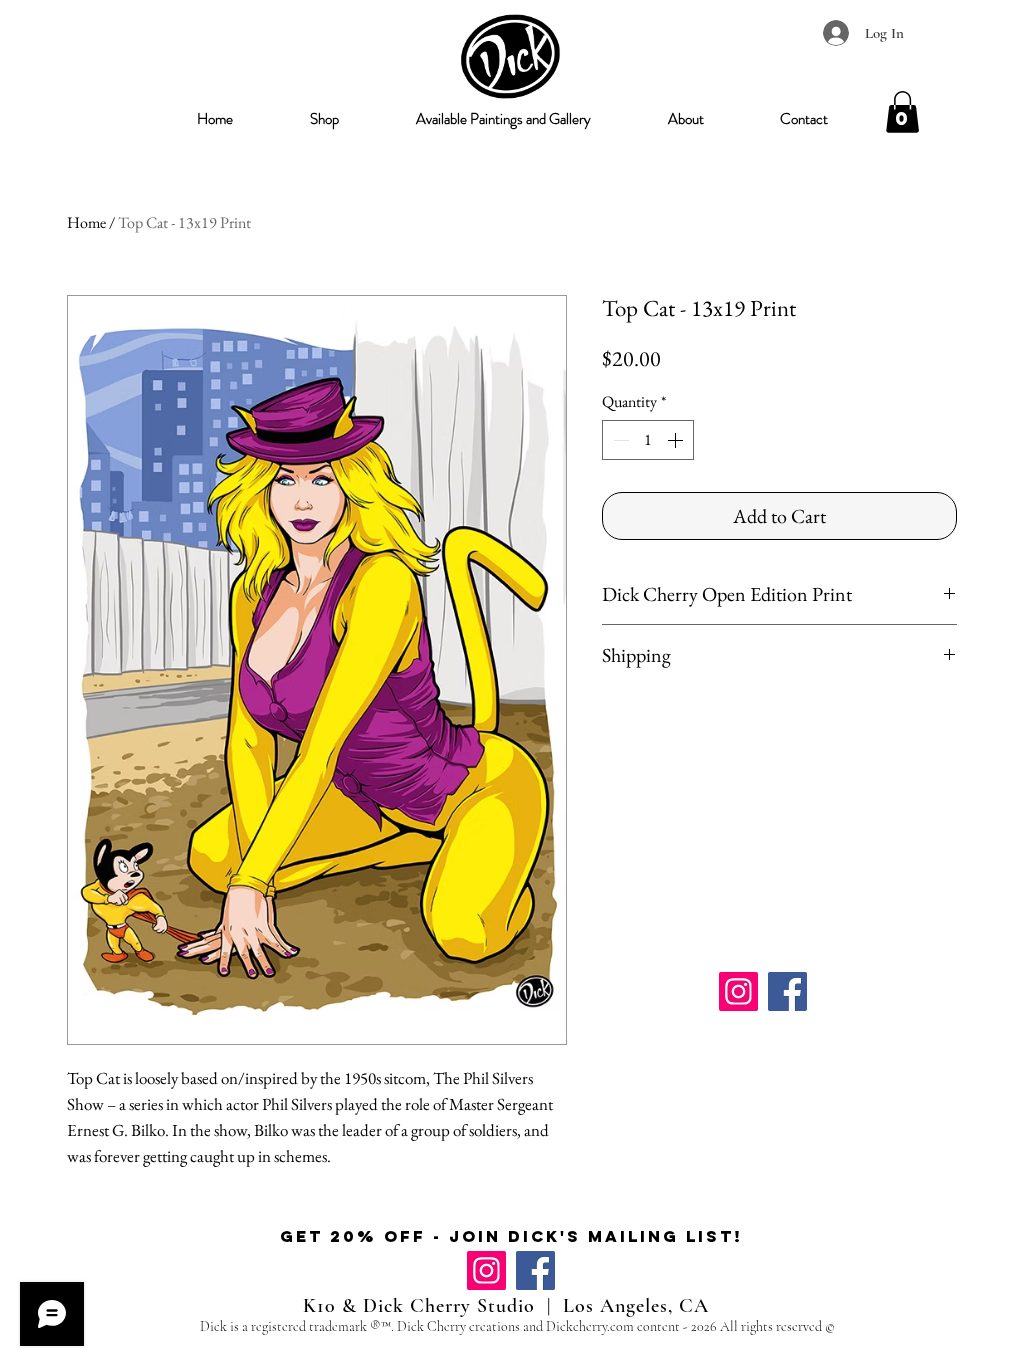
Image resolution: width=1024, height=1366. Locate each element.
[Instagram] (738, 991)
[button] (324, 119)
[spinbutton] (648, 440)
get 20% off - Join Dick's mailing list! (511, 1236)
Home (86, 222)
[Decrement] (619, 440)
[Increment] (677, 440)
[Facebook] (787, 991)
